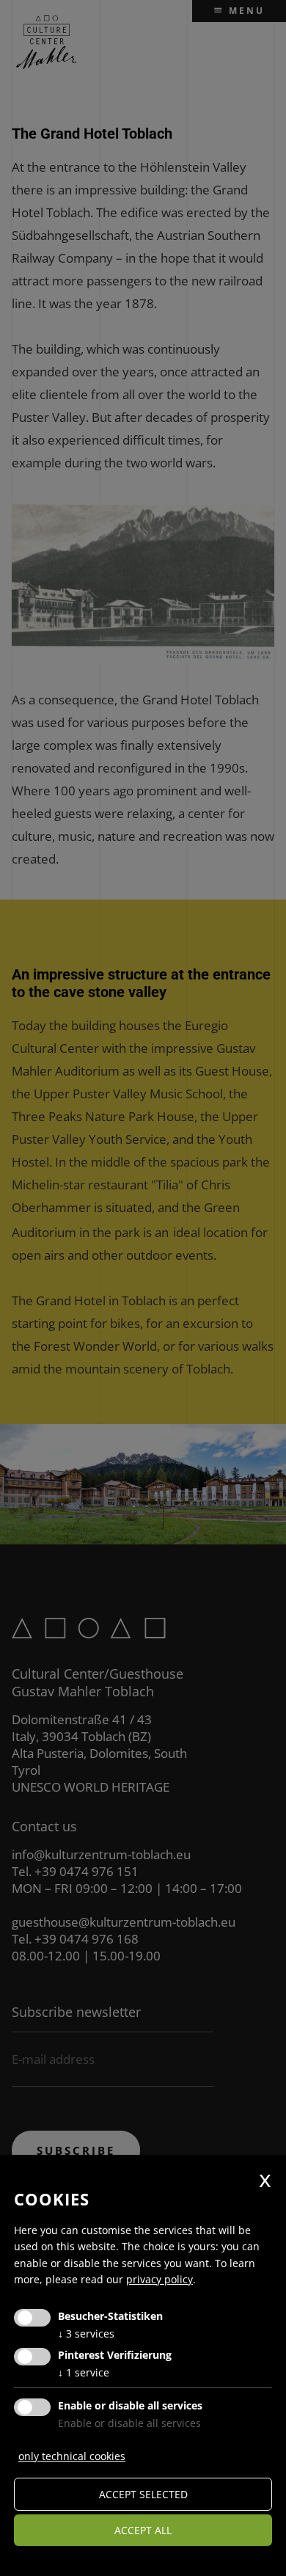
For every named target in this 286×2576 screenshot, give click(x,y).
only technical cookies (72, 2456)
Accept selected (143, 2494)
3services (86, 2334)
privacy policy (159, 2279)
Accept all (143, 2530)
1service (84, 2372)
